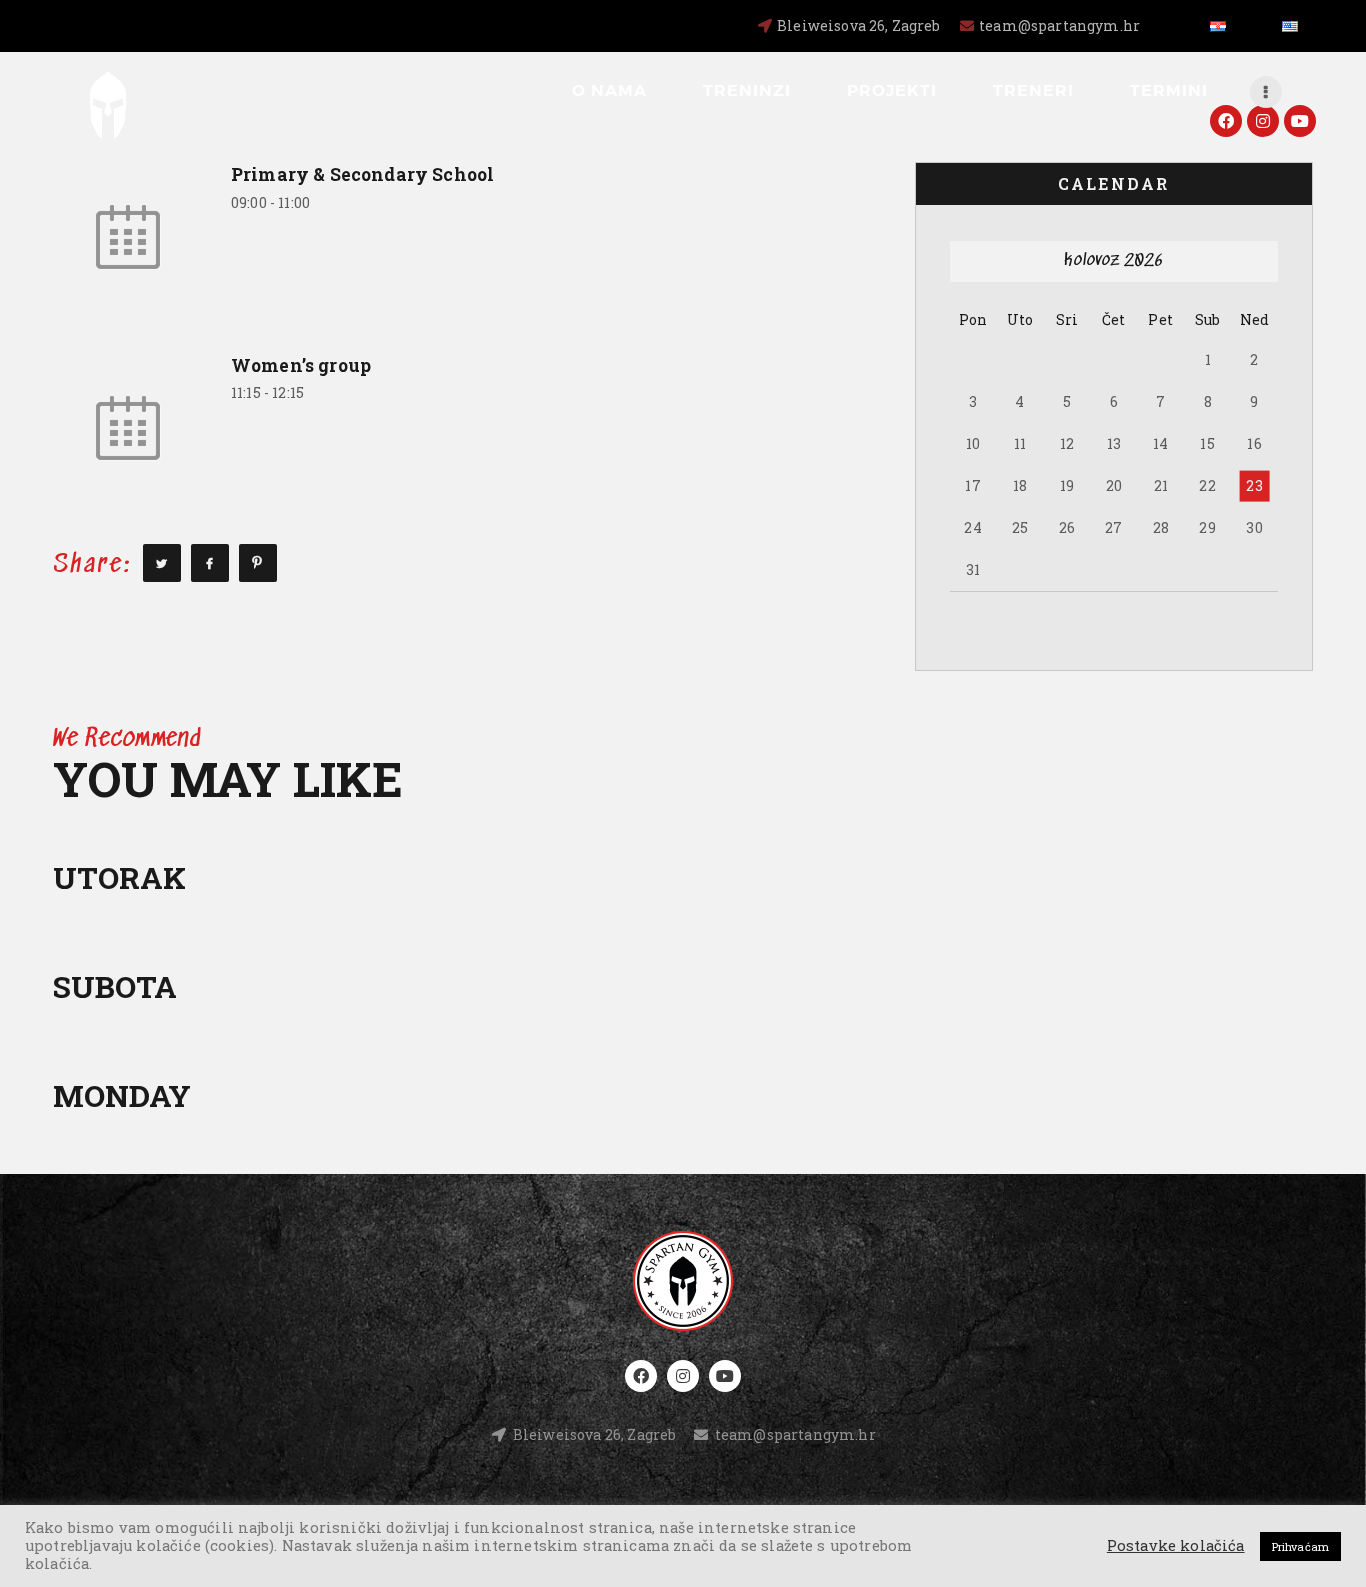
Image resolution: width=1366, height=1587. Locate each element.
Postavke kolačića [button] (1176, 1546)
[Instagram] (1263, 121)
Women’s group (301, 365)
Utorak (119, 877)
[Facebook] (1226, 121)
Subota (115, 986)
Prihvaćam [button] (1300, 1546)
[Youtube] (1300, 121)
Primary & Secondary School (362, 174)
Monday (122, 1095)
